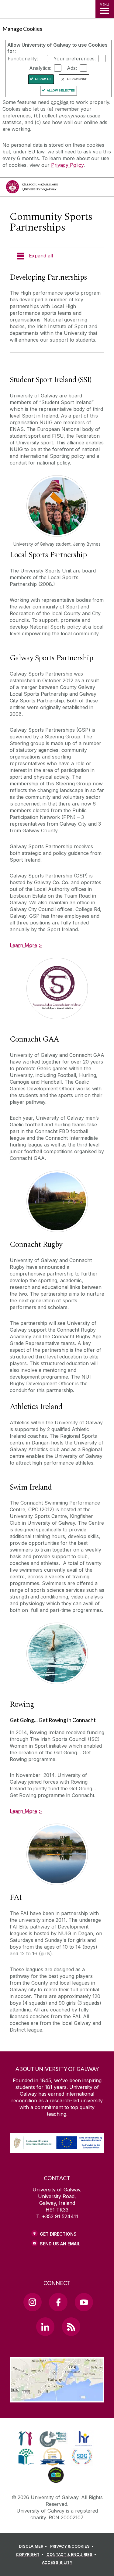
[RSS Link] (71, 2327)
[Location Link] (57, 2398)
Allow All (43, 79)
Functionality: (23, 59)
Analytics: (40, 68)
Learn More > (26, 945)
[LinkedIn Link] (45, 2327)
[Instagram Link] (33, 2302)
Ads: (72, 68)
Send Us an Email (60, 2244)
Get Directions (58, 2234)
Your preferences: (75, 59)
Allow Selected (61, 90)
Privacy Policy (67, 165)
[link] (25, 2438)
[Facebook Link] (58, 2302)
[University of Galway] (32, 188)
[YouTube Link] (84, 2302)
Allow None (77, 79)
